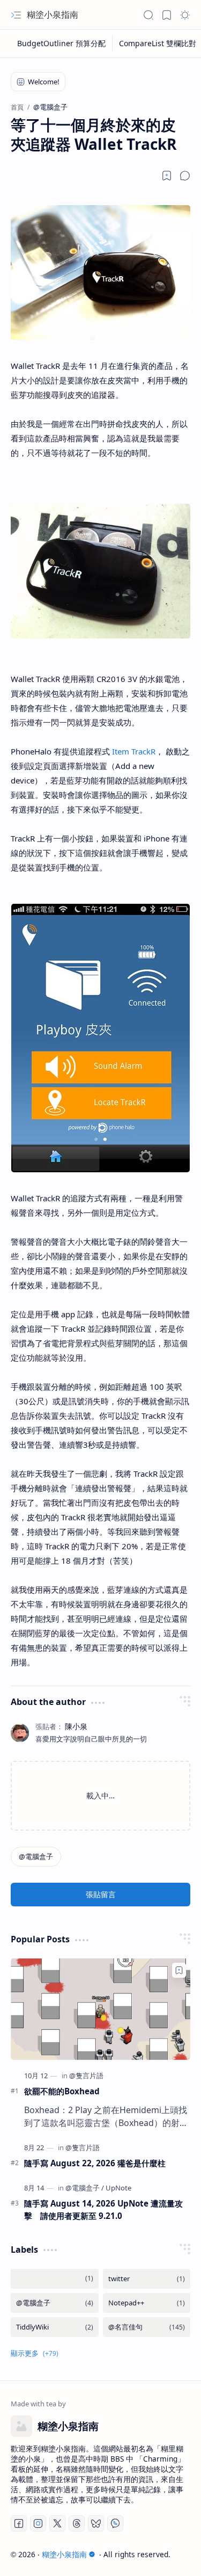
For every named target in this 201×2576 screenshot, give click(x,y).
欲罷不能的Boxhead (62, 2091)
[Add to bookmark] (179, 1970)
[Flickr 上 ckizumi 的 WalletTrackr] (100, 337)
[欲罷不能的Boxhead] (100, 2009)
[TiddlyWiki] (55, 2327)
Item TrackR (134, 751)
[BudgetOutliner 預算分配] (62, 43)
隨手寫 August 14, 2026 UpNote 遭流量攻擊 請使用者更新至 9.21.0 (103, 2209)
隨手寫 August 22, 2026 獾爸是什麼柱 (95, 2163)
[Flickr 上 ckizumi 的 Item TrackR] (100, 1169)
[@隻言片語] (86, 2076)
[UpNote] (118, 2188)
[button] (16, 15)
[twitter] (147, 2279)
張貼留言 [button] (101, 1894)
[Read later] (167, 176)
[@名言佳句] (147, 2327)
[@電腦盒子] (36, 1857)
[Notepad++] (147, 2303)
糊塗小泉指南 (53, 14)
